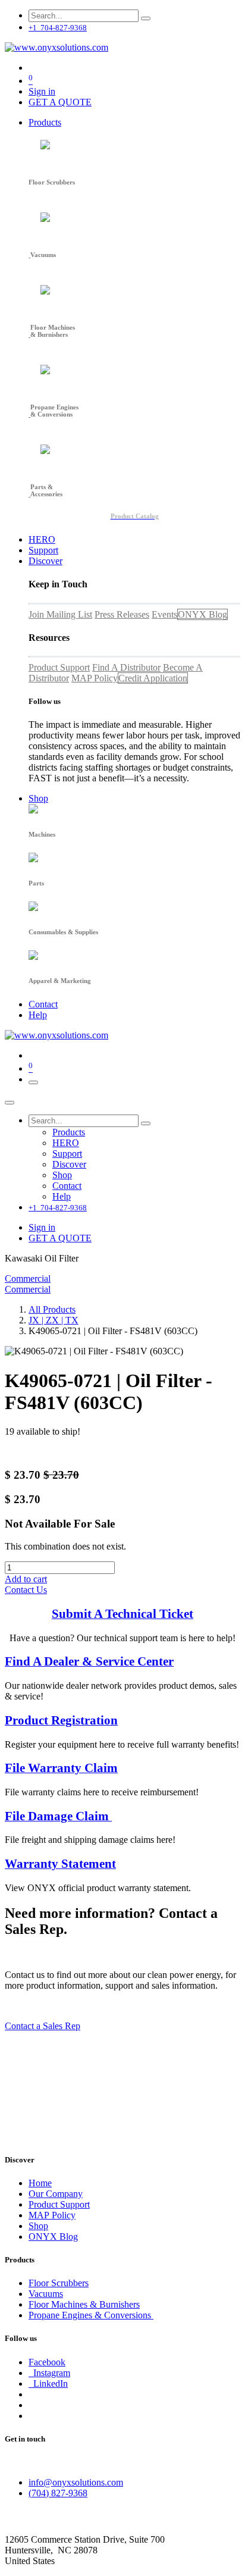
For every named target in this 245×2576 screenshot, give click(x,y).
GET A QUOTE (60, 102)
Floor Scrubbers (59, 2283)
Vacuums (46, 2294)
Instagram (49, 2373)
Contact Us (26, 1590)
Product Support (59, 667)
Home (40, 2183)
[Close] (10, 1103)
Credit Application (153, 678)
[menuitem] (45, 122)
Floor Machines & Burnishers (84, 2304)
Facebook (47, 2362)
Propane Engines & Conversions (91, 2315)
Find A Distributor (126, 667)
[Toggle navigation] (33, 1082)
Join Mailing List (60, 614)
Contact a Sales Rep (43, 2026)
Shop (38, 2226)
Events (164, 614)
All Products (52, 1309)
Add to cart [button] (26, 1579)
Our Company (56, 2194)
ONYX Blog (202, 614)
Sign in (42, 91)
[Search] (146, 18)
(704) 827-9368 (58, 2493)
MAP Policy (95, 678)
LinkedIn (48, 2383)
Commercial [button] (28, 1278)
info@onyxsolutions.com (76, 2482)
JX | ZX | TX (54, 1320)
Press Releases (122, 614)
